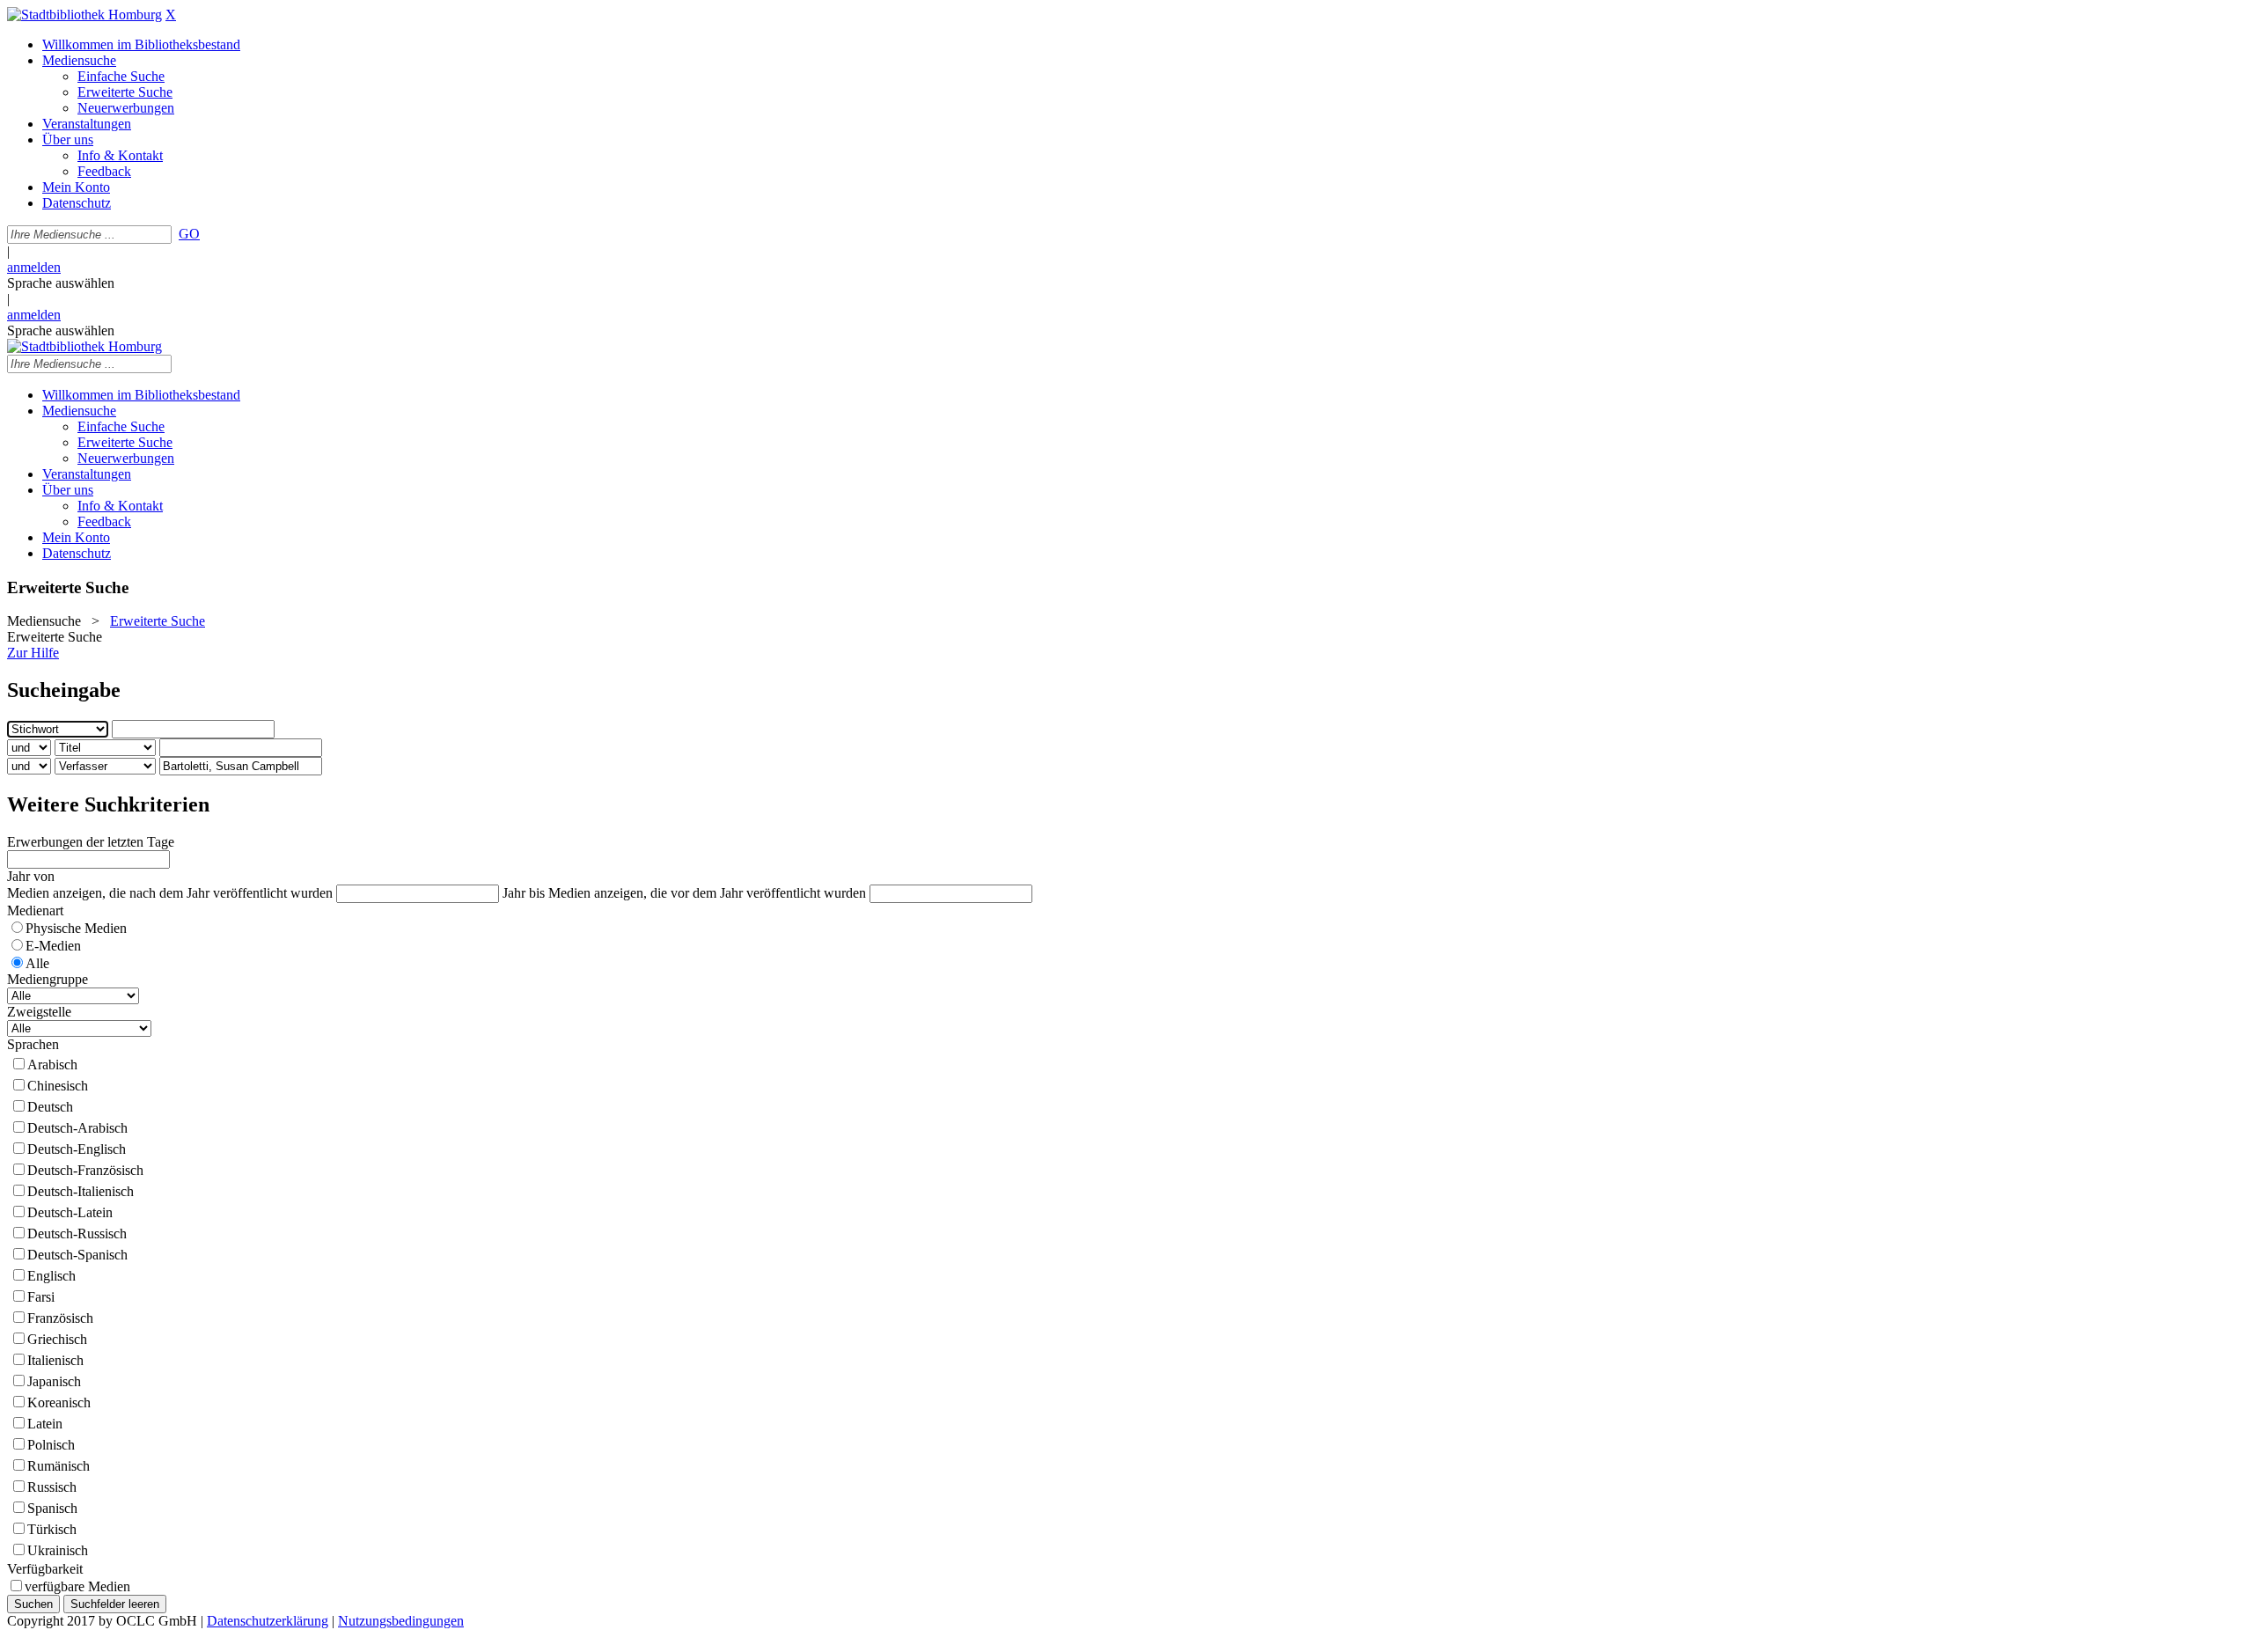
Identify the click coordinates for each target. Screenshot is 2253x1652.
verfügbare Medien (77, 1586)
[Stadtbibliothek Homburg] (84, 15)
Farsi (41, 1297)
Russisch (52, 1487)
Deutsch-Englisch (77, 1149)
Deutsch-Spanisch (77, 1255)
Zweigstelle (39, 1012)
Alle (37, 963)
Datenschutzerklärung (268, 1621)
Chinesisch (58, 1086)
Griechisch (57, 1339)
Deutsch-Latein (70, 1212)
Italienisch (55, 1360)
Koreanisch (59, 1402)
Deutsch (50, 1107)
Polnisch (51, 1445)
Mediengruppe (48, 979)
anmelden (34, 267)
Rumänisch (59, 1466)
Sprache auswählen (61, 283)
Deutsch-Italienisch (81, 1191)
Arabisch (52, 1065)
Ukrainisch (58, 1550)
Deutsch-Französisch (85, 1170)
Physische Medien (76, 928)
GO (189, 234)
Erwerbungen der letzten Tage (91, 842)
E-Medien (53, 946)
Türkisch (52, 1529)
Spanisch (52, 1508)
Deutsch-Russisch (77, 1233)
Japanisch (54, 1381)
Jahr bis (524, 893)
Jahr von (31, 876)
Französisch (60, 1318)
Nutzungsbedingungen (401, 1621)
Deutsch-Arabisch (77, 1128)
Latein (45, 1424)
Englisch (51, 1276)
